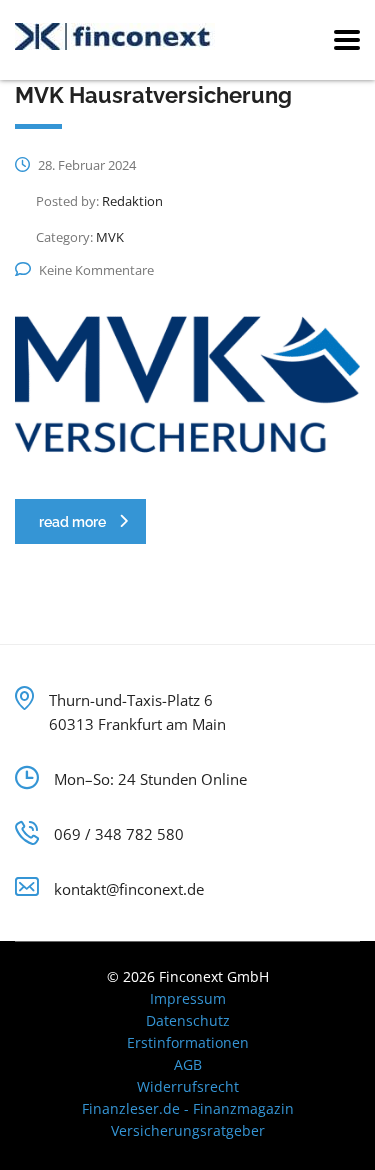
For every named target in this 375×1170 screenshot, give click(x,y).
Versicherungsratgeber (188, 1130)
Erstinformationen (188, 1042)
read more (72, 522)
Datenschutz (188, 1020)
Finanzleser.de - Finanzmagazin (188, 1108)
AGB (188, 1064)
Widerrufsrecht (188, 1086)
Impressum (188, 998)
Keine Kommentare (96, 270)
